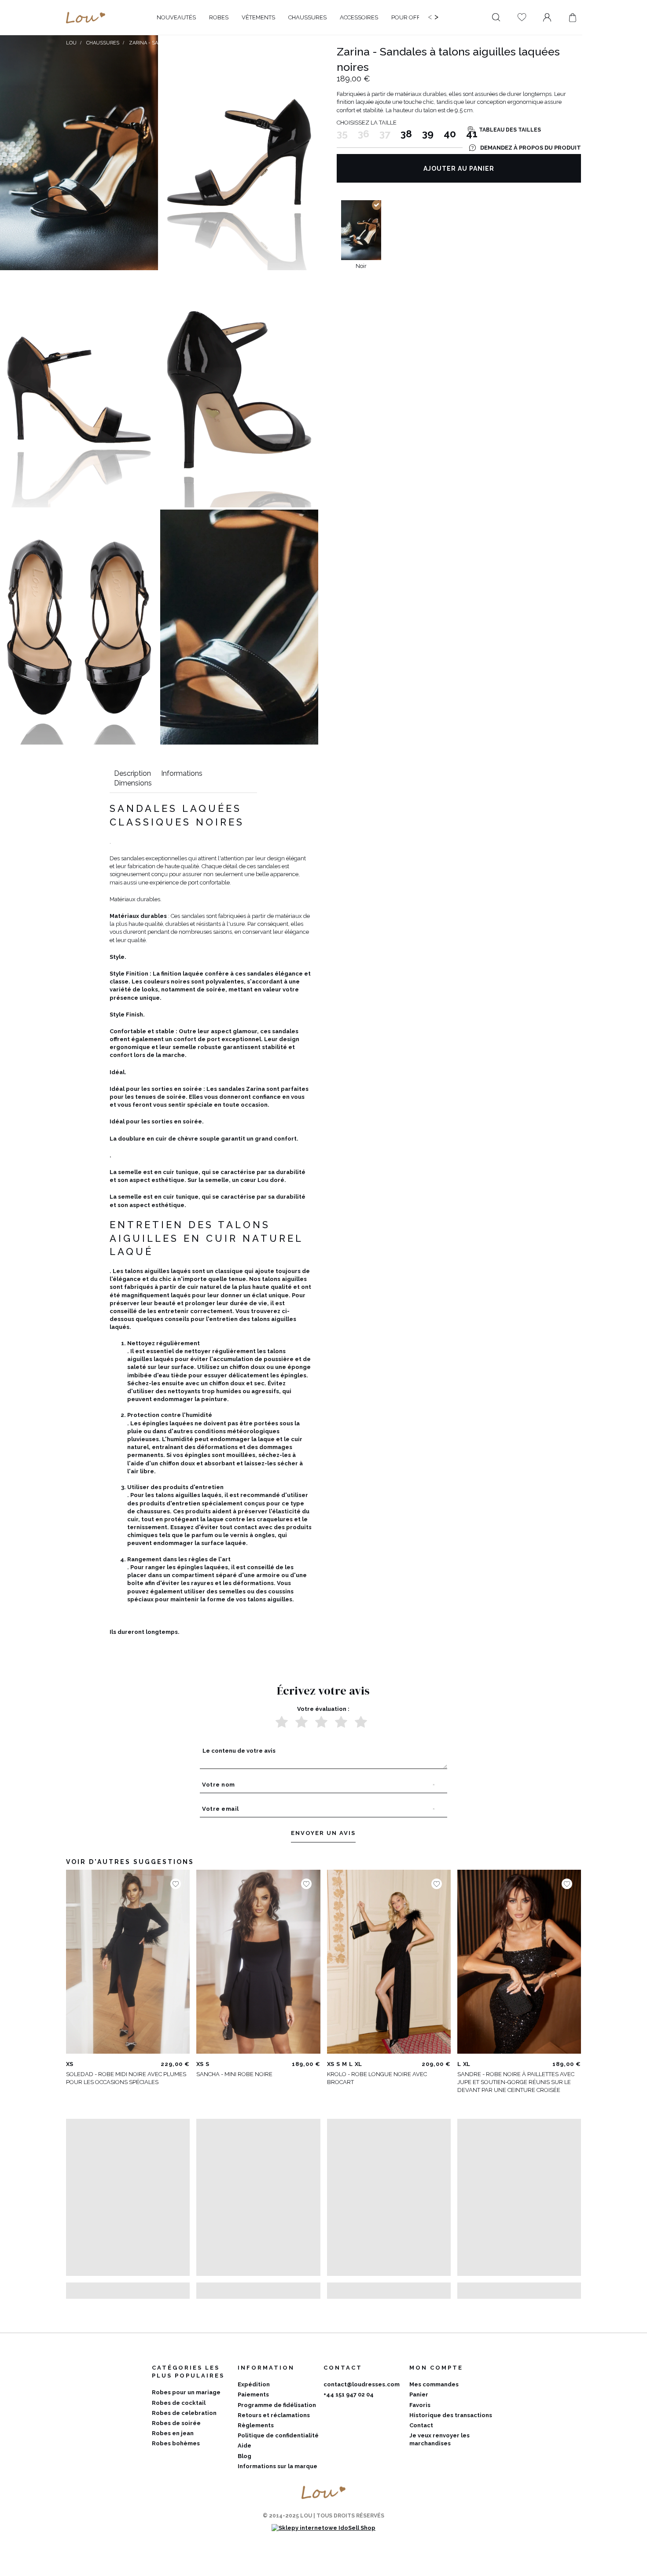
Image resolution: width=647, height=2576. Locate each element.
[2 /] (301, 1722)
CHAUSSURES (103, 43)
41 (472, 134)
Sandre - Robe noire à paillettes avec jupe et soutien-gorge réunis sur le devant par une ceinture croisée (516, 2082)
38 (406, 134)
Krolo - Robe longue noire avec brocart (377, 2078)
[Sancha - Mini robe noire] (258, 1962)
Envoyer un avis (323, 1833)
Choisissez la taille (367, 123)
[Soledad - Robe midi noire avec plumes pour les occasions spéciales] (128, 1962)
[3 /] (321, 1722)
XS (70, 2064)
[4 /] (341, 1722)
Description (132, 773)
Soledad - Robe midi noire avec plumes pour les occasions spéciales (126, 2078)
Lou (71, 43)
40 (450, 134)
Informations (182, 773)
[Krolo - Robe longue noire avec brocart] (389, 1962)
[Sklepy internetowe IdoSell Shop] (323, 2528)
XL (358, 2064)
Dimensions (133, 783)
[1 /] (282, 1722)
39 (428, 134)
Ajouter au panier (459, 169)
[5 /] (361, 1722)
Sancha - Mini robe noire (234, 2074)
